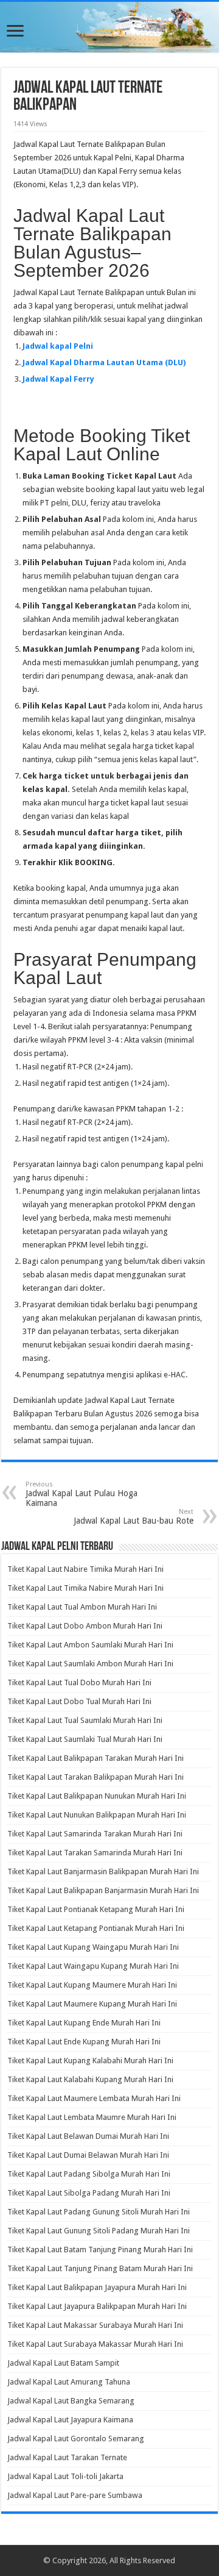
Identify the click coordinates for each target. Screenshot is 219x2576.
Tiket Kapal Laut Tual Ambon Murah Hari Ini (82, 1607)
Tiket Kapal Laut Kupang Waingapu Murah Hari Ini (93, 1947)
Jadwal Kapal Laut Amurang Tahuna (69, 2382)
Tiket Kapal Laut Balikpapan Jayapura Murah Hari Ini (97, 2287)
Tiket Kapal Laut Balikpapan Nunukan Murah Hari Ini (97, 1796)
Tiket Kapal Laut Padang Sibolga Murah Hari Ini (89, 2174)
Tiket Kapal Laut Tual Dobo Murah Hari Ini (79, 1682)
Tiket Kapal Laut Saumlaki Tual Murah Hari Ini (85, 1739)
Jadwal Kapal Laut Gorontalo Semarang (76, 2439)
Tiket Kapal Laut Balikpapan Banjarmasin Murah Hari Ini (103, 1890)
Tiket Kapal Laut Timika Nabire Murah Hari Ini (85, 1588)
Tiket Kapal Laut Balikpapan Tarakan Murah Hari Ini (96, 1758)
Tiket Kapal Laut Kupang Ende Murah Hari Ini (84, 2023)
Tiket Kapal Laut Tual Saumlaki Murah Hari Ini (85, 1720)
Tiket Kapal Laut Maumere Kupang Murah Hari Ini (92, 2004)
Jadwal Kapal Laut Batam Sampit (63, 2363)
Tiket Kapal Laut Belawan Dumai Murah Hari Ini (88, 2136)
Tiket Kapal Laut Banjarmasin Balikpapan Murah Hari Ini (103, 1871)
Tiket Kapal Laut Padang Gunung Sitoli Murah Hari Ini (99, 2212)
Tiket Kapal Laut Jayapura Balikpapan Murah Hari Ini (97, 2306)
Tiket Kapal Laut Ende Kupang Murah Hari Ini (84, 2042)
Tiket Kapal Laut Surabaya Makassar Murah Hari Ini (95, 2344)
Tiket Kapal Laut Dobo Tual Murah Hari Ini (79, 1701)
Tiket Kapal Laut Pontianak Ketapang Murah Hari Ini (96, 1909)
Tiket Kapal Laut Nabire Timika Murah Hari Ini (85, 1569)
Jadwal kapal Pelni (58, 346)
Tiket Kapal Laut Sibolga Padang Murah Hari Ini (89, 2193)
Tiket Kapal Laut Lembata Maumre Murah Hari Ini (92, 2117)
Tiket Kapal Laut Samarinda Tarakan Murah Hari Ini (95, 1834)
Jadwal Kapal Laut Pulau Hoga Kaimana (82, 1494)
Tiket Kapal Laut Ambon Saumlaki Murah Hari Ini (90, 1645)
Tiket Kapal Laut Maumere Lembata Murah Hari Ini (94, 2098)
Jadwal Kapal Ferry (58, 379)
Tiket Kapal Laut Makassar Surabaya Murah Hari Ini (95, 2325)
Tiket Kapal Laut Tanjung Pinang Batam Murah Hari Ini (100, 2268)
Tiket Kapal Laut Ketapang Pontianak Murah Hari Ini (96, 1928)
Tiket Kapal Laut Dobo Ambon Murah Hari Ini (85, 1626)
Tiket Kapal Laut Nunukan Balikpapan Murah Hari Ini (97, 1815)
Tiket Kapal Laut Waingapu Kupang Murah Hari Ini (93, 1966)
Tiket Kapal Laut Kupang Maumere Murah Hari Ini (92, 1985)
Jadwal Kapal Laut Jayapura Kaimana (70, 2420)
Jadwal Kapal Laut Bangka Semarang (71, 2401)
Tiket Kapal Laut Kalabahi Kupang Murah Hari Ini (90, 2079)
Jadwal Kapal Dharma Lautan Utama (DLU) (104, 362)
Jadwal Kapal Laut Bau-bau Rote (134, 1517)
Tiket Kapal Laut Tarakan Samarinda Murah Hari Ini (95, 1853)
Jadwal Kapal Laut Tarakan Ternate (67, 2457)
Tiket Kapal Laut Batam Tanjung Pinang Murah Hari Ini (100, 2250)
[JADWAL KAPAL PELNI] (109, 27)
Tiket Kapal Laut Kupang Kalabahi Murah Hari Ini (90, 2060)
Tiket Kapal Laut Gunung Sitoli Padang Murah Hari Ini (99, 2231)
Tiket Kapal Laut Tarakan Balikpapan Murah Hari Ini (96, 1777)
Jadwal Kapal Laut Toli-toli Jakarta (65, 2476)
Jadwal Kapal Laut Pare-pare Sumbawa (75, 2495)
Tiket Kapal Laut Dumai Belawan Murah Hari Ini (88, 2155)
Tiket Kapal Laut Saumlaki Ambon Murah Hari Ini (90, 1664)
